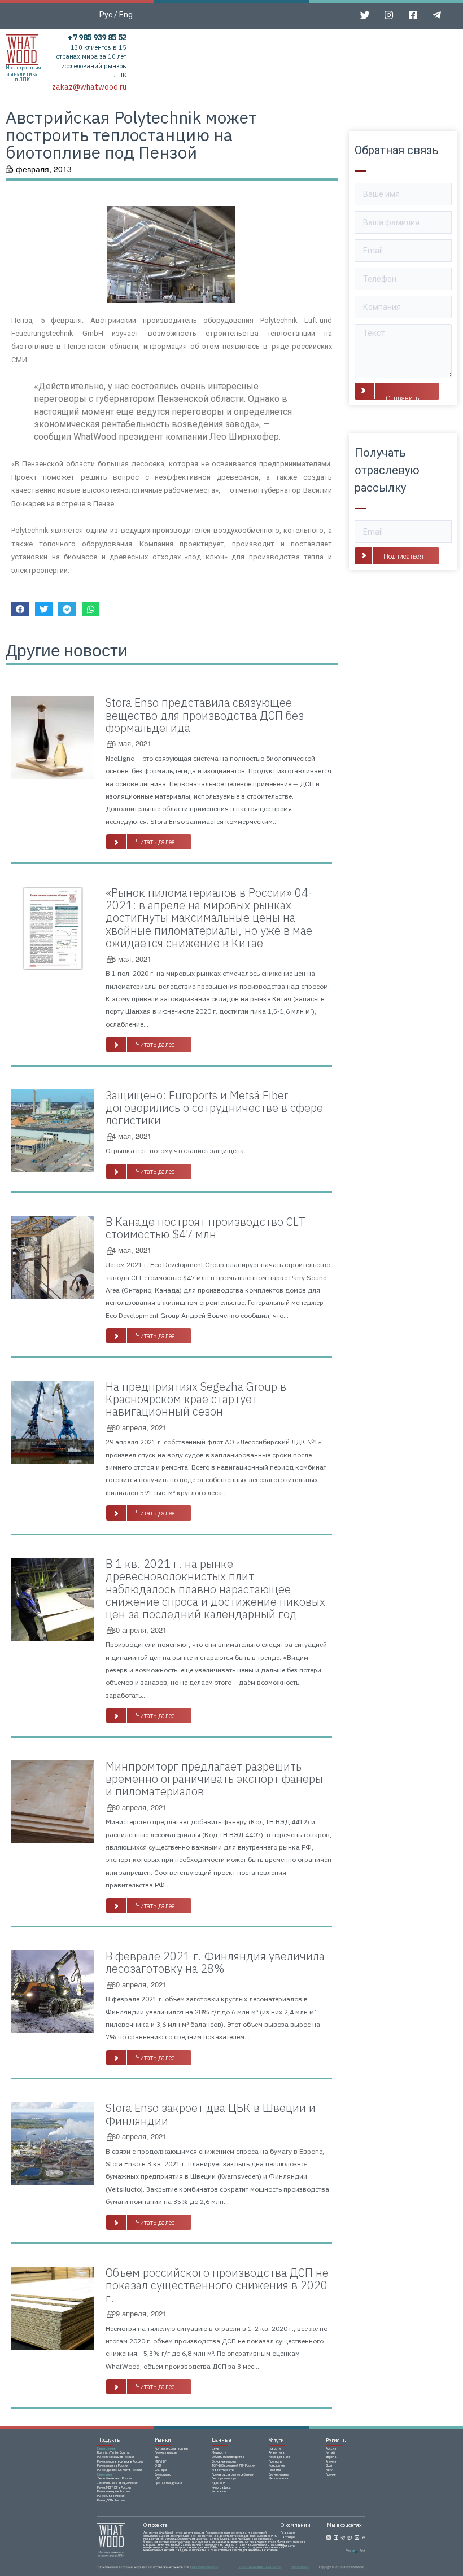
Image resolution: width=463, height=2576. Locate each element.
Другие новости (67, 650)
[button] (149, 842)
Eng (126, 15)
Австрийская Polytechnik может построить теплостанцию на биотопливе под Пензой (131, 135)
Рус (106, 15)
